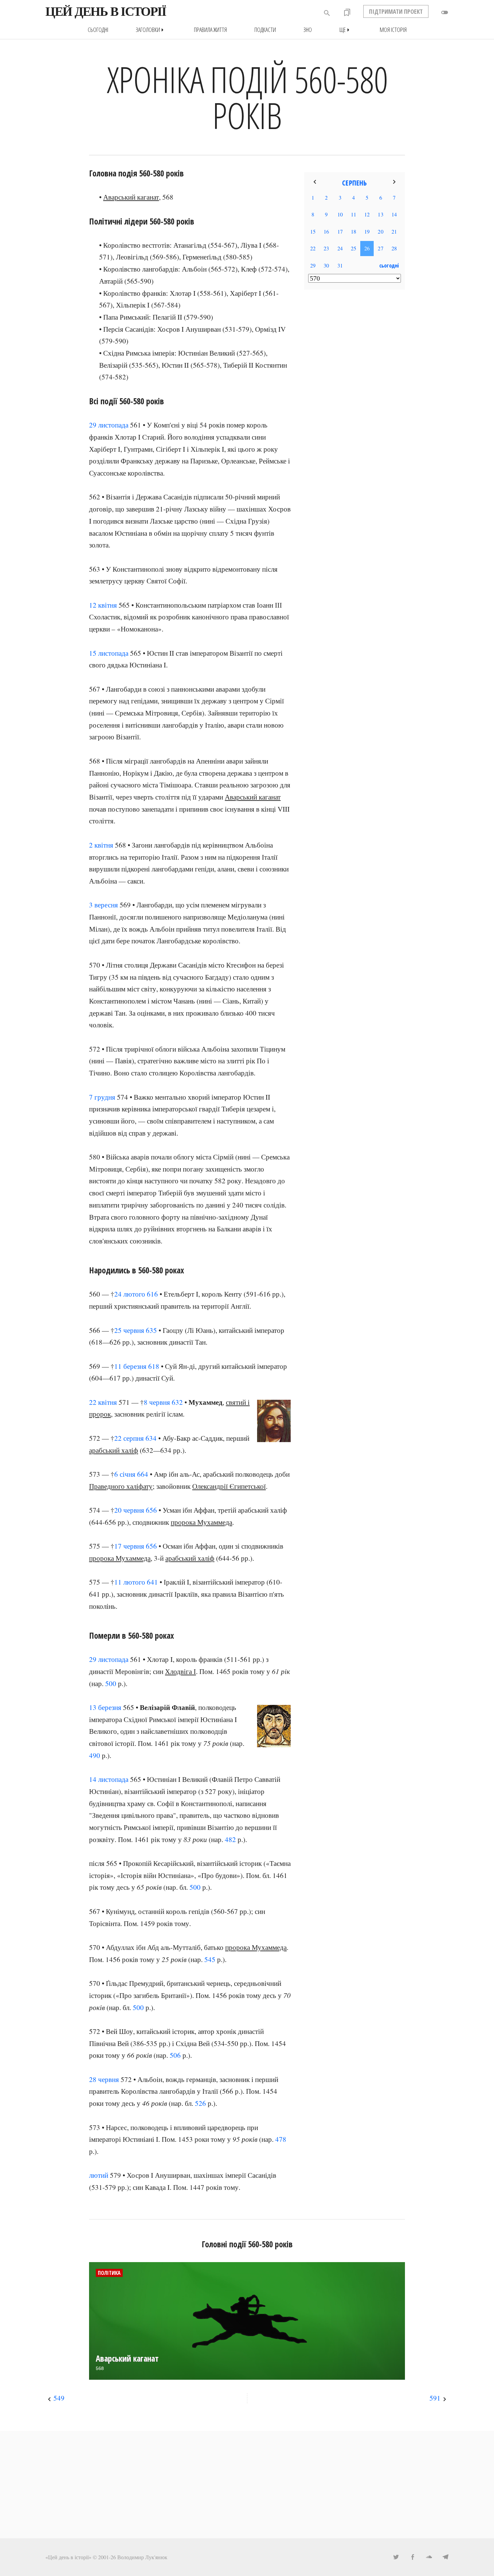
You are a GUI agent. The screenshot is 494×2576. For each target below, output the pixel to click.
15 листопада (109, 653)
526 (200, 2103)
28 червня (104, 2079)
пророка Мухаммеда (201, 1522)
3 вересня (104, 905)
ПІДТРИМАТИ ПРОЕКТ (396, 11)
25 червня (129, 1330)
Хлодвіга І (180, 1671)
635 (151, 1330)
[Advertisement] (355, 404)
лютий (99, 2175)
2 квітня (101, 845)
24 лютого (130, 1294)
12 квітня (103, 605)
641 (152, 1582)
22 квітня (103, 1402)
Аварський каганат (131, 197)
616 (152, 1294)
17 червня (129, 1546)
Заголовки (151, 30)
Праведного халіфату (121, 1486)
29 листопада (109, 425)
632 (177, 1402)
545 (210, 1959)
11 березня (130, 1366)
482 (230, 1839)
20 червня (129, 1510)
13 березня (105, 1707)
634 (151, 1438)
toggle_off (445, 12)
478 (281, 2139)
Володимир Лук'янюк (142, 2557)
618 (154, 1366)
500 (111, 1683)
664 (143, 1474)
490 (95, 1755)
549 (59, 2398)
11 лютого (130, 1582)
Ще (346, 30)
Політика (109, 2273)
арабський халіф (114, 1450)
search (327, 13)
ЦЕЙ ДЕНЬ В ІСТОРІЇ (106, 11)
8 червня (157, 1402)
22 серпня (129, 1438)
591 (435, 2398)
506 (175, 2055)
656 (151, 1510)
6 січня (125, 1474)
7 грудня (102, 1097)
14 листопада (109, 1779)
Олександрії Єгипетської (229, 1486)
